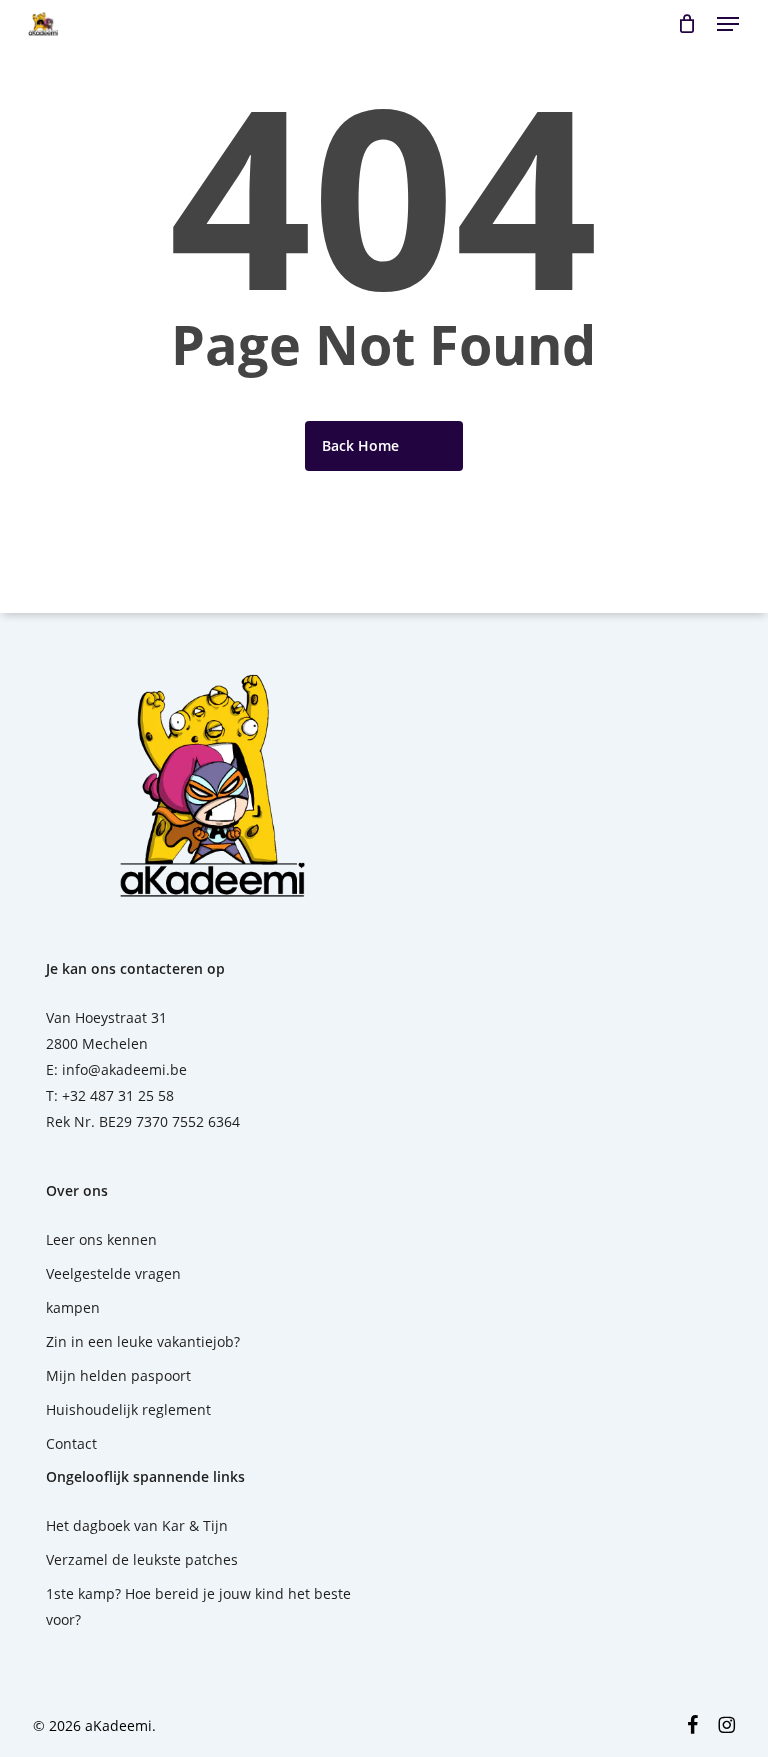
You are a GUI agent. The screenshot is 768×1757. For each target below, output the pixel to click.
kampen (73, 1307)
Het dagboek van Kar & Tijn (137, 1525)
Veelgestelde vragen (113, 1273)
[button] (728, 24)
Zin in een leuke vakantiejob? (143, 1341)
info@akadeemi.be (124, 1069)
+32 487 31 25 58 (118, 1095)
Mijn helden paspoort (118, 1375)
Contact (71, 1443)
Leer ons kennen (101, 1239)
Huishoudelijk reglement (128, 1409)
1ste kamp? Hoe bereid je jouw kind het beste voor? (198, 1606)
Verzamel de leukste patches (142, 1559)
